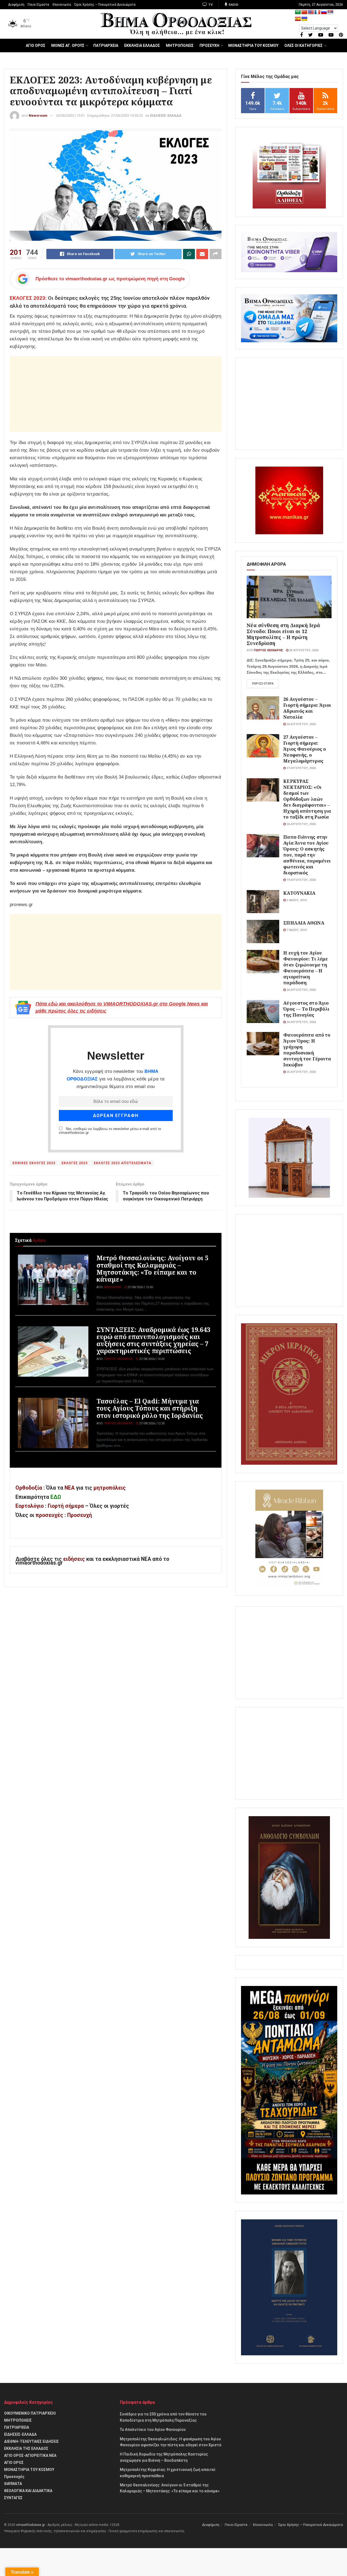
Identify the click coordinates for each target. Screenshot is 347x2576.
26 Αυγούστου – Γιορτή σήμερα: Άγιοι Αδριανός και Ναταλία (307, 708)
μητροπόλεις (110, 1488)
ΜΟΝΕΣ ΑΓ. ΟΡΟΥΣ (68, 45)
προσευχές (49, 1515)
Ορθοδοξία (29, 1488)
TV (210, 5)
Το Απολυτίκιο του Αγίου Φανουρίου (153, 2430)
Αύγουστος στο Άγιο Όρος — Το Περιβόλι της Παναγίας (306, 1009)
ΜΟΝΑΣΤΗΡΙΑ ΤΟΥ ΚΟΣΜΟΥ (253, 45)
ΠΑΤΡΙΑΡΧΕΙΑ (106, 45)
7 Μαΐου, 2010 (296, 930)
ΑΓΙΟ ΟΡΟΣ (36, 45)
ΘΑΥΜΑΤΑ (13, 2484)
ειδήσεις (75, 1559)
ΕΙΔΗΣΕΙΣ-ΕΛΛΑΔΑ (166, 115)
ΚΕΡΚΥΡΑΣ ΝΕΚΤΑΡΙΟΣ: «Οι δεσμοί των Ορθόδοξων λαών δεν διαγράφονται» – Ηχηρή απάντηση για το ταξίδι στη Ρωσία (307, 799)
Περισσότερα (263, 684)
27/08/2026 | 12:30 (151, 1423)
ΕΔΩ (56, 1497)
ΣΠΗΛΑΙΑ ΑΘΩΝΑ (304, 923)
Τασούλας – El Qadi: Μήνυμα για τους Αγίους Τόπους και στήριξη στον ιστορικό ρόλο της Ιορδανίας (150, 1408)
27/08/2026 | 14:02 (151, 1359)
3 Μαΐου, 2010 (296, 900)
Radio (233, 5)
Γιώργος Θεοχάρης (118, 1359)
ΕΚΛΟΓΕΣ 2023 (75, 1163)
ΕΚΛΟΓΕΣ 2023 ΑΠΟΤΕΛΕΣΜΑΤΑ (123, 1163)
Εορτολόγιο (30, 1506)
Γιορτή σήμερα (66, 1506)
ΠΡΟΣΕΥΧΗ (209, 45)
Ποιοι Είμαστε (38, 5)
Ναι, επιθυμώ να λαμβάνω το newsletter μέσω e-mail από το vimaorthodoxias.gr (110, 1131)
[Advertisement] (116, 394)
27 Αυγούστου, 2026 (301, 768)
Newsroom (38, 115)
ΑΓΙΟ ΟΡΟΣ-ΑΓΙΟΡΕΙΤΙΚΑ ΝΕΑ (30, 2455)
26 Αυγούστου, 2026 (301, 724)
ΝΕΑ (70, 1488)
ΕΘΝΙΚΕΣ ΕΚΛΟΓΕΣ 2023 (34, 1163)
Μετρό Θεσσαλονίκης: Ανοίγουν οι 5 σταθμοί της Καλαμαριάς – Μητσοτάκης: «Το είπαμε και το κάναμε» (152, 1269)
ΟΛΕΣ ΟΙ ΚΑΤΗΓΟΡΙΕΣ (303, 45)
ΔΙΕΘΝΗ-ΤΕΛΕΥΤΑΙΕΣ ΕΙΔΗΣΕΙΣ (31, 2441)
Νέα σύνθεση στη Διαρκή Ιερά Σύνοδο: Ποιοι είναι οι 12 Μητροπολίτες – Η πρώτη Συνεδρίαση (283, 634)
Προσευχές (14, 2477)
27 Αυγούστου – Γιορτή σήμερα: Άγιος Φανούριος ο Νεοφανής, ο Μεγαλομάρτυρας (305, 749)
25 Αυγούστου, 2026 (303, 650)
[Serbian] (330, 12)
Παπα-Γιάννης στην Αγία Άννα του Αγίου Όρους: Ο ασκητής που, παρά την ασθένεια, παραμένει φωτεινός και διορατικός (307, 855)
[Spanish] (298, 19)
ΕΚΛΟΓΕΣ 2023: (28, 298)
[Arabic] (298, 12)
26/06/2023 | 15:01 (70, 115)
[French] (317, 12)
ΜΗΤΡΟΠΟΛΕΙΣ (180, 45)
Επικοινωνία (62, 5)
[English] (311, 12)
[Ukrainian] (304, 19)
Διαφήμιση (16, 5)
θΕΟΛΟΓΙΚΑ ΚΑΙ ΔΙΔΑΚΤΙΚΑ (28, 2491)
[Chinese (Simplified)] (304, 12)
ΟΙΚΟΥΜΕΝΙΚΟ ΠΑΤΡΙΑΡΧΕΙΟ (30, 2413)
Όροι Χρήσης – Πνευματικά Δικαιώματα (105, 5)
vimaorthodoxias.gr (30, 2525)
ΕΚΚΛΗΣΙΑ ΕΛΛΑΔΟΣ (142, 45)
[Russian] (324, 12)
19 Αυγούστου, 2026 (301, 880)
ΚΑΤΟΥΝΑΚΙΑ (299, 893)
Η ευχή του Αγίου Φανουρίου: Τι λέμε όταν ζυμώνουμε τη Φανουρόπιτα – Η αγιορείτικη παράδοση (306, 968)
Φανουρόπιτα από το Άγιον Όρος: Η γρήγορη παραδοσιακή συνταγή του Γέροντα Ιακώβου (307, 1050)
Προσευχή (80, 1515)
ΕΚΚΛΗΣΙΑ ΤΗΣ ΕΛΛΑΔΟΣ (26, 2448)
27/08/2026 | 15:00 (140, 1287)
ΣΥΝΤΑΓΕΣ (13, 2498)
